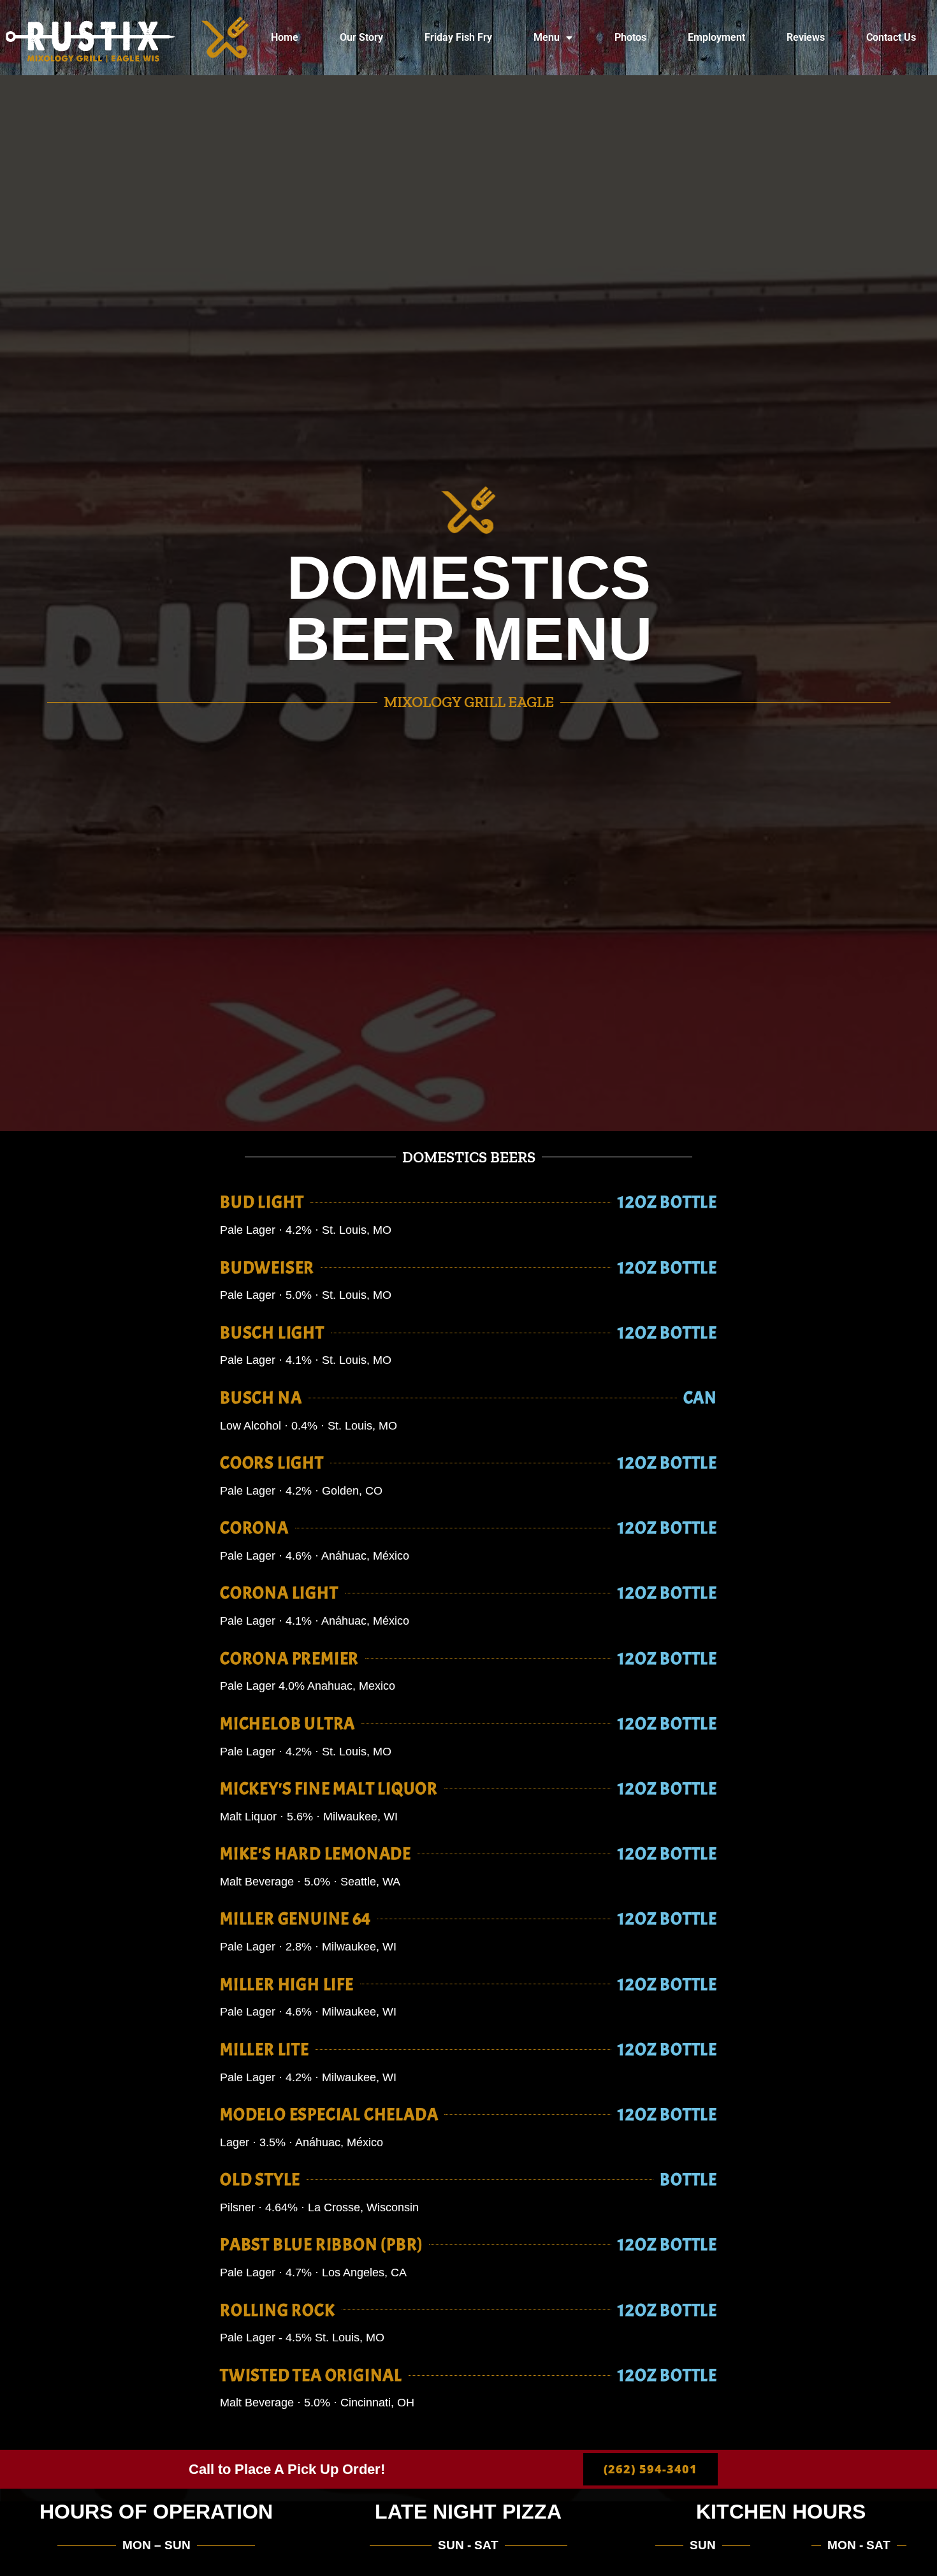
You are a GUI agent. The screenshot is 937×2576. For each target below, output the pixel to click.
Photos (630, 37)
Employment (716, 37)
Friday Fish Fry (458, 37)
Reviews (806, 37)
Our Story (361, 37)
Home (285, 37)
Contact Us (891, 37)
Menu (547, 37)
